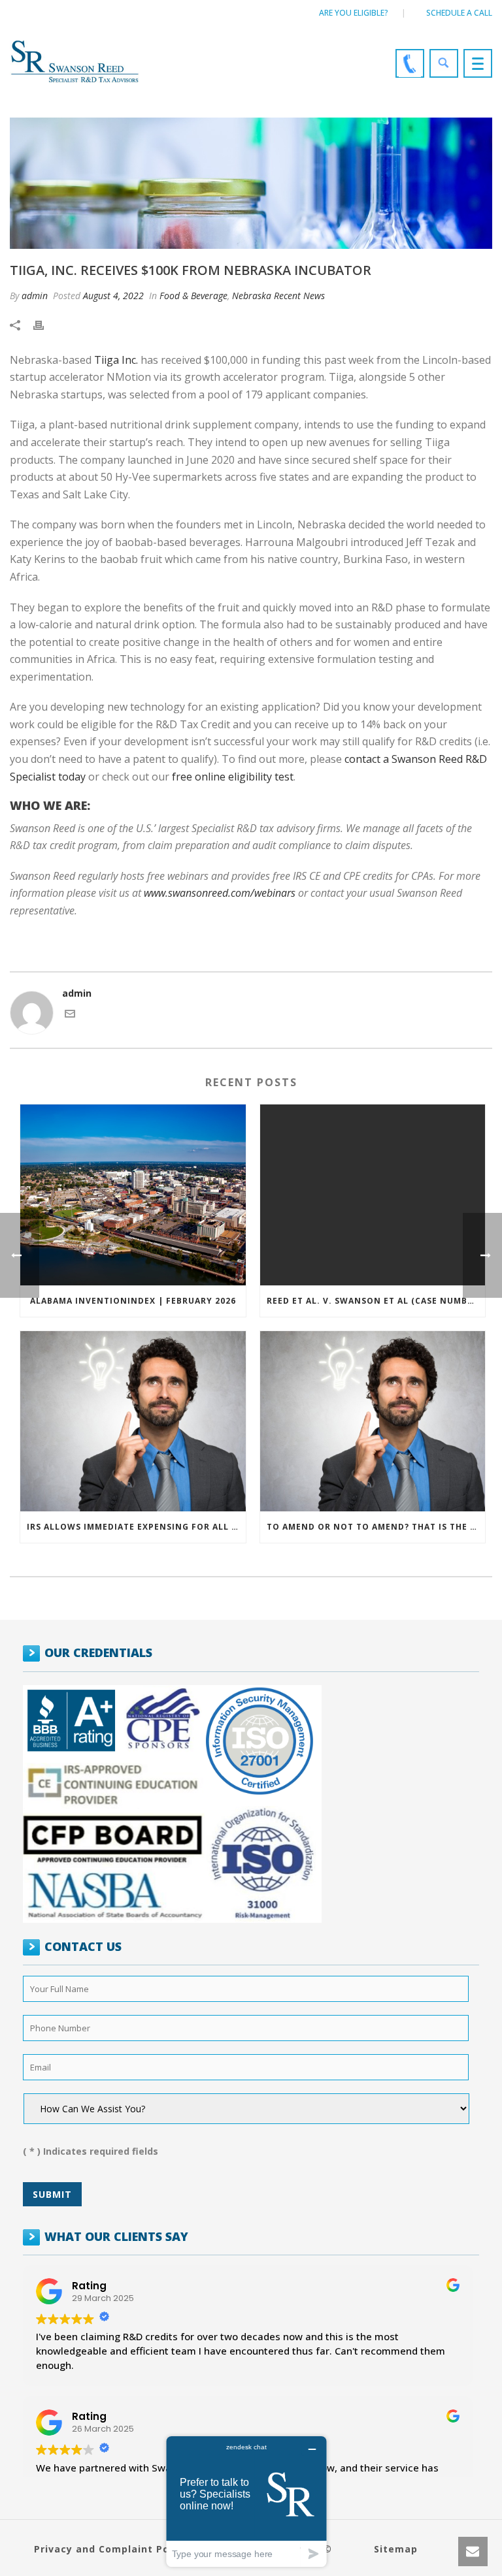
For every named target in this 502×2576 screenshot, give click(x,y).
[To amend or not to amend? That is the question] (373, 1422)
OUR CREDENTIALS (98, 1652)
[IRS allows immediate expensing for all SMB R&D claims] (133, 1422)
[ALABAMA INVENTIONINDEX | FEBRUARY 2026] (133, 1195)
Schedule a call (459, 13)
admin (35, 296)
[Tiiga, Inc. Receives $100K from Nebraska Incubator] (251, 183)
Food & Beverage (193, 296)
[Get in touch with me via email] (70, 1015)
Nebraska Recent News (278, 296)
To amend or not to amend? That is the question (376, 1527)
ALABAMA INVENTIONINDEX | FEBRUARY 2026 (133, 1301)
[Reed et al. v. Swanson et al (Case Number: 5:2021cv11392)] (373, 1195)
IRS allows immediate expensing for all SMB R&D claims (136, 1527)
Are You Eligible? (354, 13)
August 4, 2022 (113, 296)
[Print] (45, 324)
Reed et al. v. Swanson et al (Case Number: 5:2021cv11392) (376, 1301)
